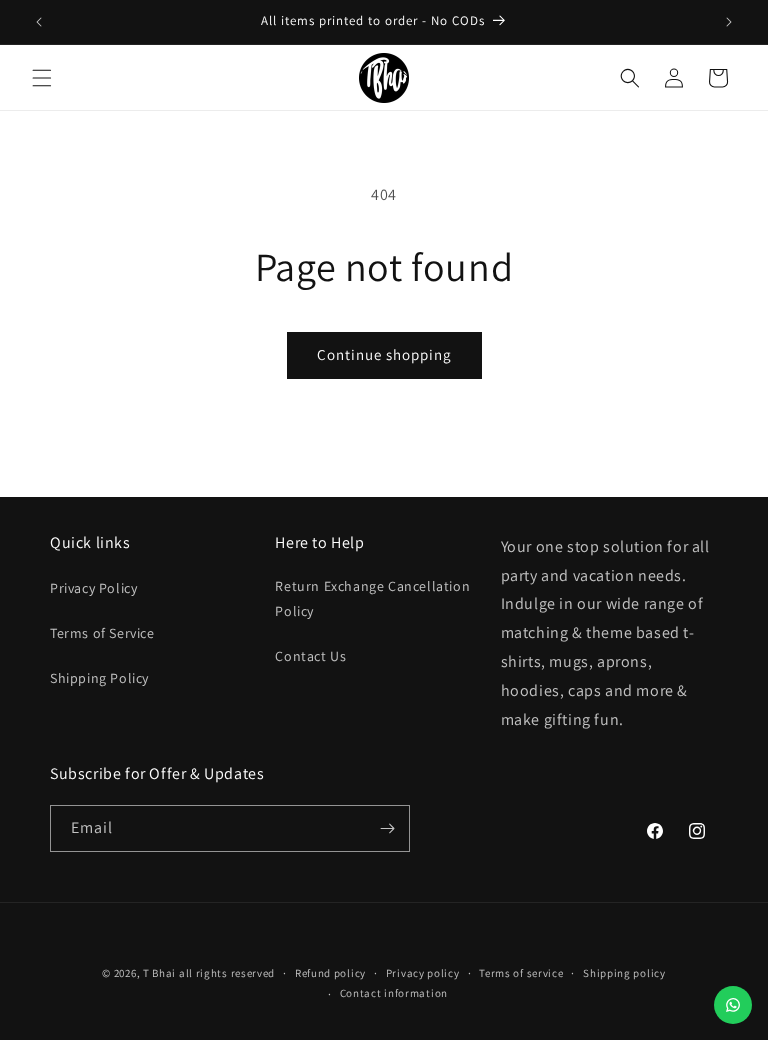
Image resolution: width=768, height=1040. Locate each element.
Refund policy (330, 973)
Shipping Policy (99, 678)
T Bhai (159, 973)
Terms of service (521, 973)
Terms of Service (102, 633)
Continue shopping (384, 354)
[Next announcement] (729, 22)
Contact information (394, 993)
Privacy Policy (93, 588)
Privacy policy (423, 973)
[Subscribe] (387, 828)
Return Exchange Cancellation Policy (372, 598)
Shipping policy (624, 973)
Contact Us (310, 656)
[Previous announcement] (39, 22)
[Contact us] (733, 1005)
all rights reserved (227, 973)
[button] (42, 78)
